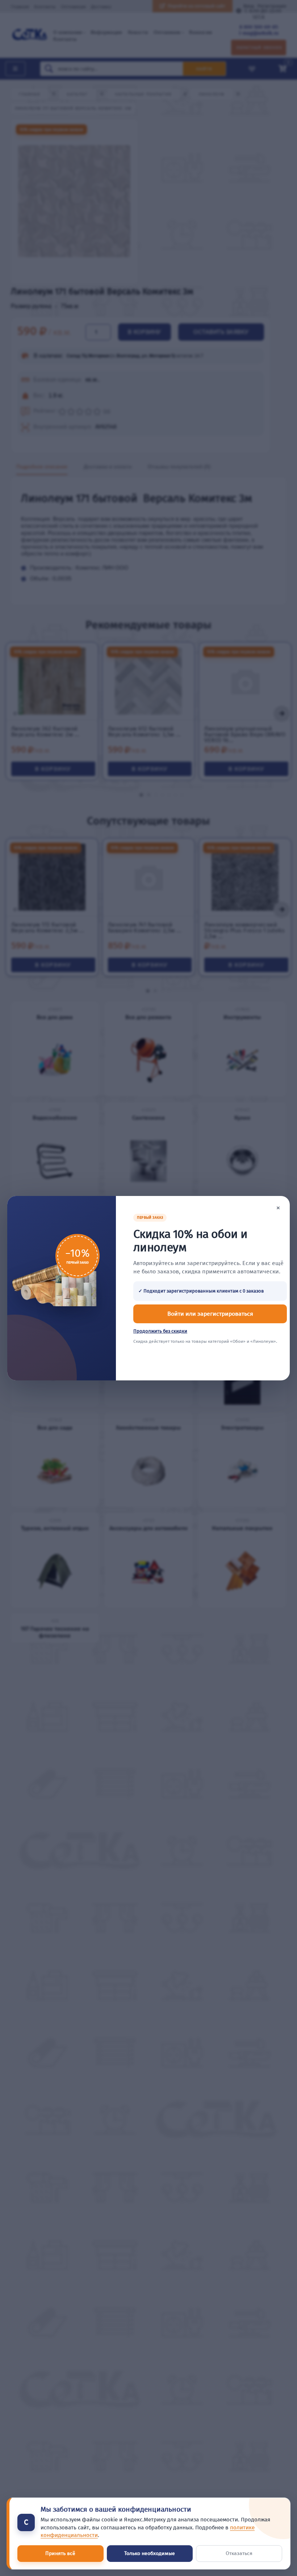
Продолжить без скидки (160, 1331)
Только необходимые (150, 2553)
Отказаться (239, 2553)
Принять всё (60, 2553)
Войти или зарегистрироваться (210, 1314)
